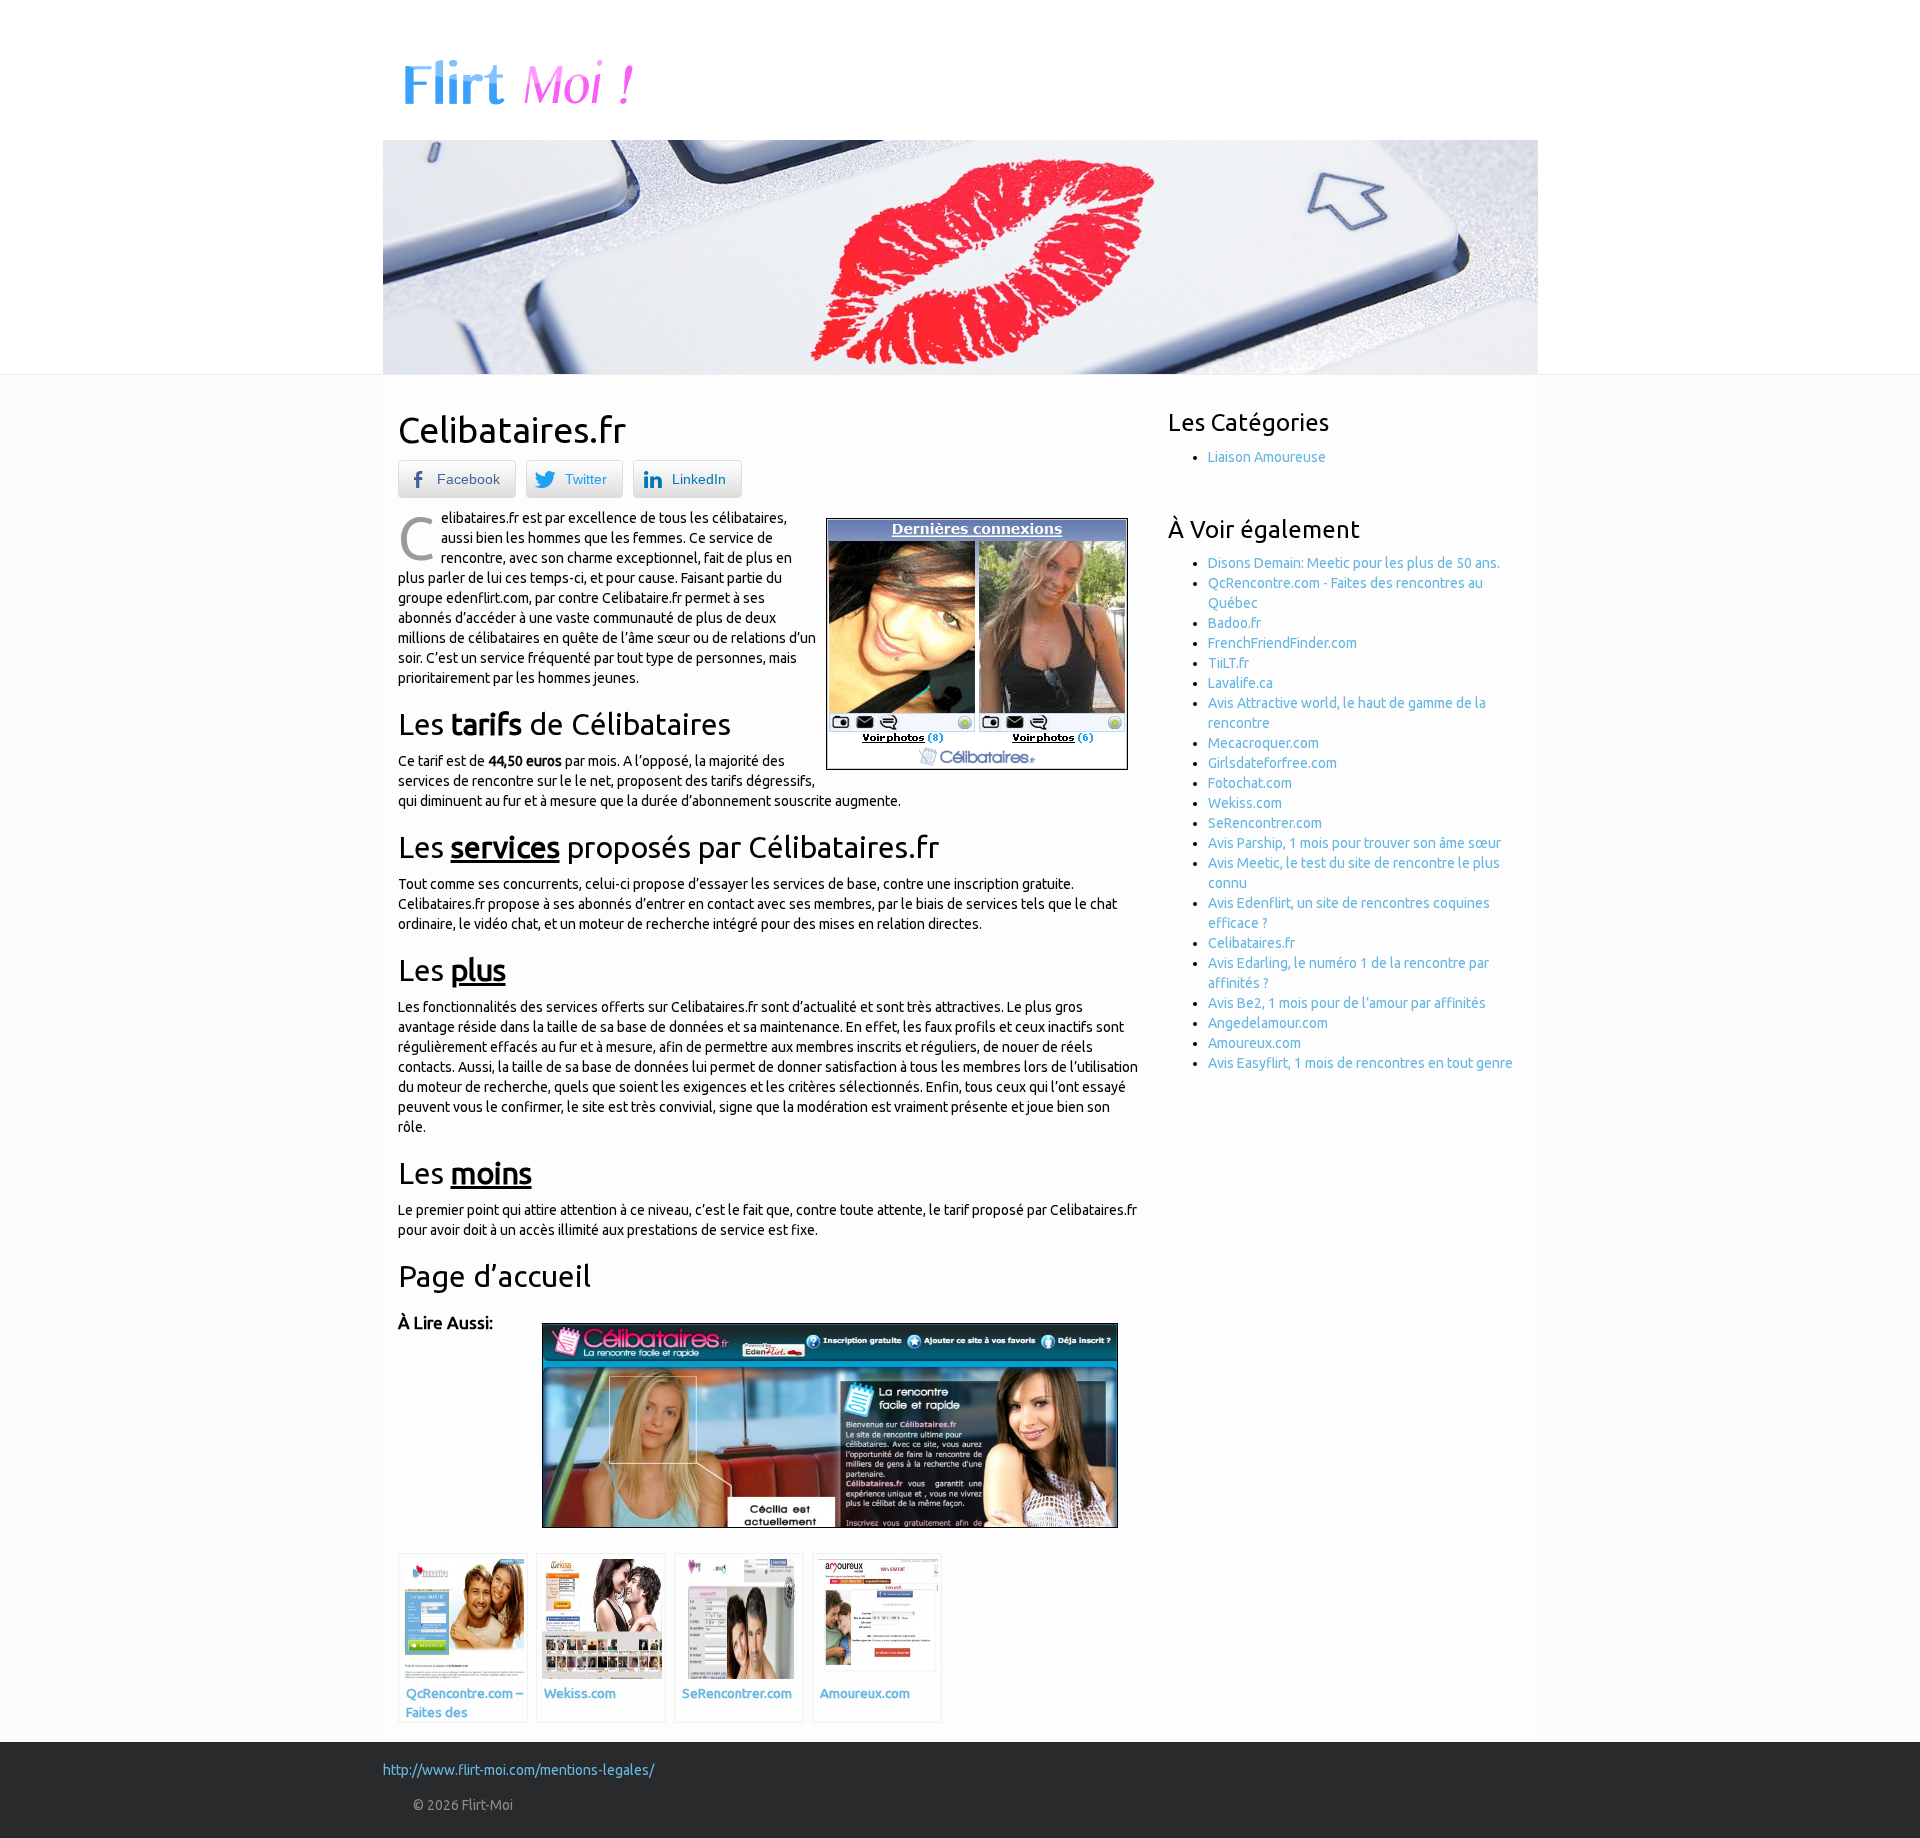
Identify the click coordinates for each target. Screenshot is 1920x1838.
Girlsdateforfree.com (1272, 763)
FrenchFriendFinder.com (1282, 643)
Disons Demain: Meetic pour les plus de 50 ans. (1354, 563)
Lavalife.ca (1240, 683)
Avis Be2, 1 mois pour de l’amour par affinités (1347, 1003)
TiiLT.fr (1228, 663)
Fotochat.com (1250, 783)
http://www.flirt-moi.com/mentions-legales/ (518, 1770)
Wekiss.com (1245, 803)
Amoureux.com (1254, 1043)
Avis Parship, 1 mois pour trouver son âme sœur (1354, 843)
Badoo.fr (1234, 623)
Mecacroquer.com (1263, 743)
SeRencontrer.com (1265, 823)
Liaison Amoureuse (1267, 457)
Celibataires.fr (1251, 943)
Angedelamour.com (1268, 1023)
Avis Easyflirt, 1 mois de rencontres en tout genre (1360, 1063)
